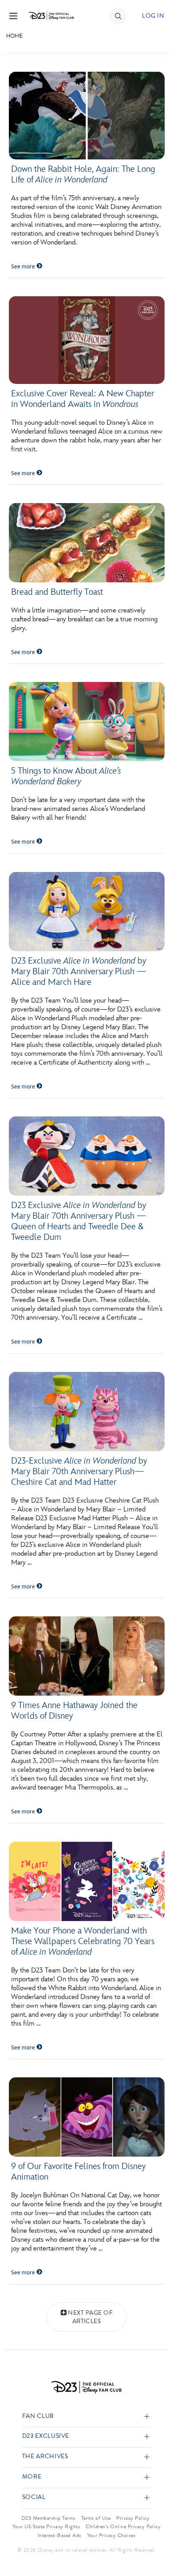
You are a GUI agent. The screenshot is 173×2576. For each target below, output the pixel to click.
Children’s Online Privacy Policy (123, 2526)
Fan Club (38, 2416)
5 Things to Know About (66, 776)
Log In (153, 16)
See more (24, 267)
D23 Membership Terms (48, 2518)
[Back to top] (156, 2546)
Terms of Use (96, 2518)
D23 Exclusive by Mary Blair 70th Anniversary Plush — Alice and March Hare (79, 972)
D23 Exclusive (46, 2436)
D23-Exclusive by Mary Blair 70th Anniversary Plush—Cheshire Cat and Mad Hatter (79, 1472)
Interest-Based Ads (59, 2535)
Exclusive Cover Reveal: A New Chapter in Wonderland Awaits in (83, 399)
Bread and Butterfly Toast (57, 592)
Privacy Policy (133, 2518)
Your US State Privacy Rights (46, 2526)
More (32, 2477)
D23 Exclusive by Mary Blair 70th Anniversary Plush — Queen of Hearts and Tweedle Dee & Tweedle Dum (79, 1221)
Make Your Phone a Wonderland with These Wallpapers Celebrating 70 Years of (83, 1941)
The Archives (45, 2457)
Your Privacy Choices (111, 2535)
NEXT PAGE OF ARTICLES (90, 2317)
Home (14, 36)
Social (34, 2497)
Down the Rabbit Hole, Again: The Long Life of (83, 174)
